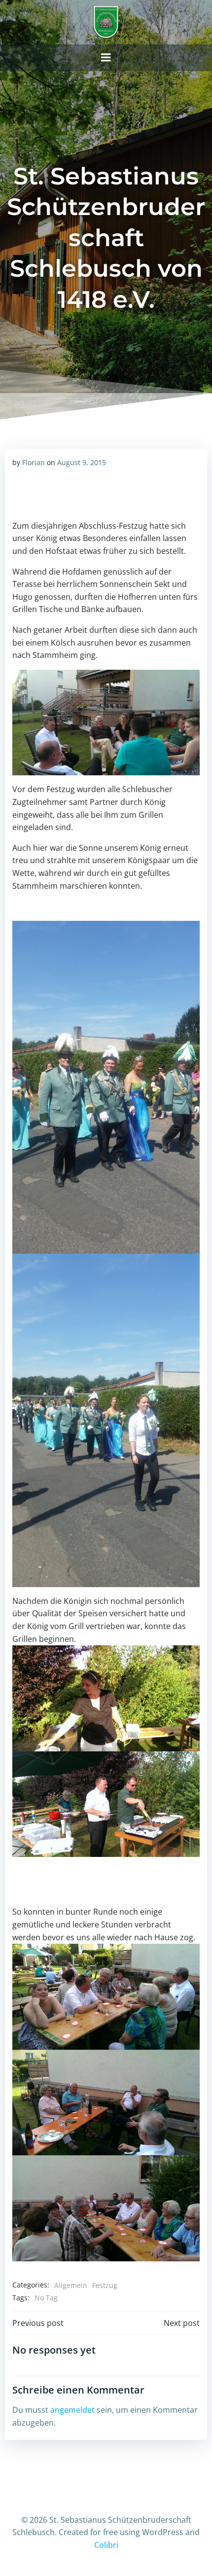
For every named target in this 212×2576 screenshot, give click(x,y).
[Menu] (106, 58)
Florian (34, 462)
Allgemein (71, 2285)
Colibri (106, 2545)
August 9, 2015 (82, 462)
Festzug (105, 2285)
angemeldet (72, 2410)
